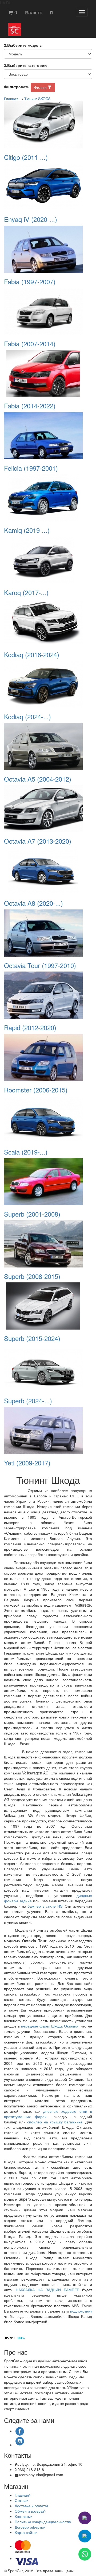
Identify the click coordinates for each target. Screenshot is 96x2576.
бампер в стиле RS (45, 1906)
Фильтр (41, 87)
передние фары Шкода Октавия (50, 2026)
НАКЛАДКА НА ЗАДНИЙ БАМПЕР (47, 2290)
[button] (34, 12)
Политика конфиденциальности (42, 2522)
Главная (11, 99)
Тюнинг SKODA (37, 99)
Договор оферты (29, 2527)
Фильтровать (17, 87)
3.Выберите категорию (26, 65)
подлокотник (81, 2311)
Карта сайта (25, 2532)
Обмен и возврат (29, 2511)
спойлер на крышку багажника (55, 2122)
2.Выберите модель (23, 45)
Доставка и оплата (31, 2506)
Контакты (23, 2516)
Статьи (21, 2500)
